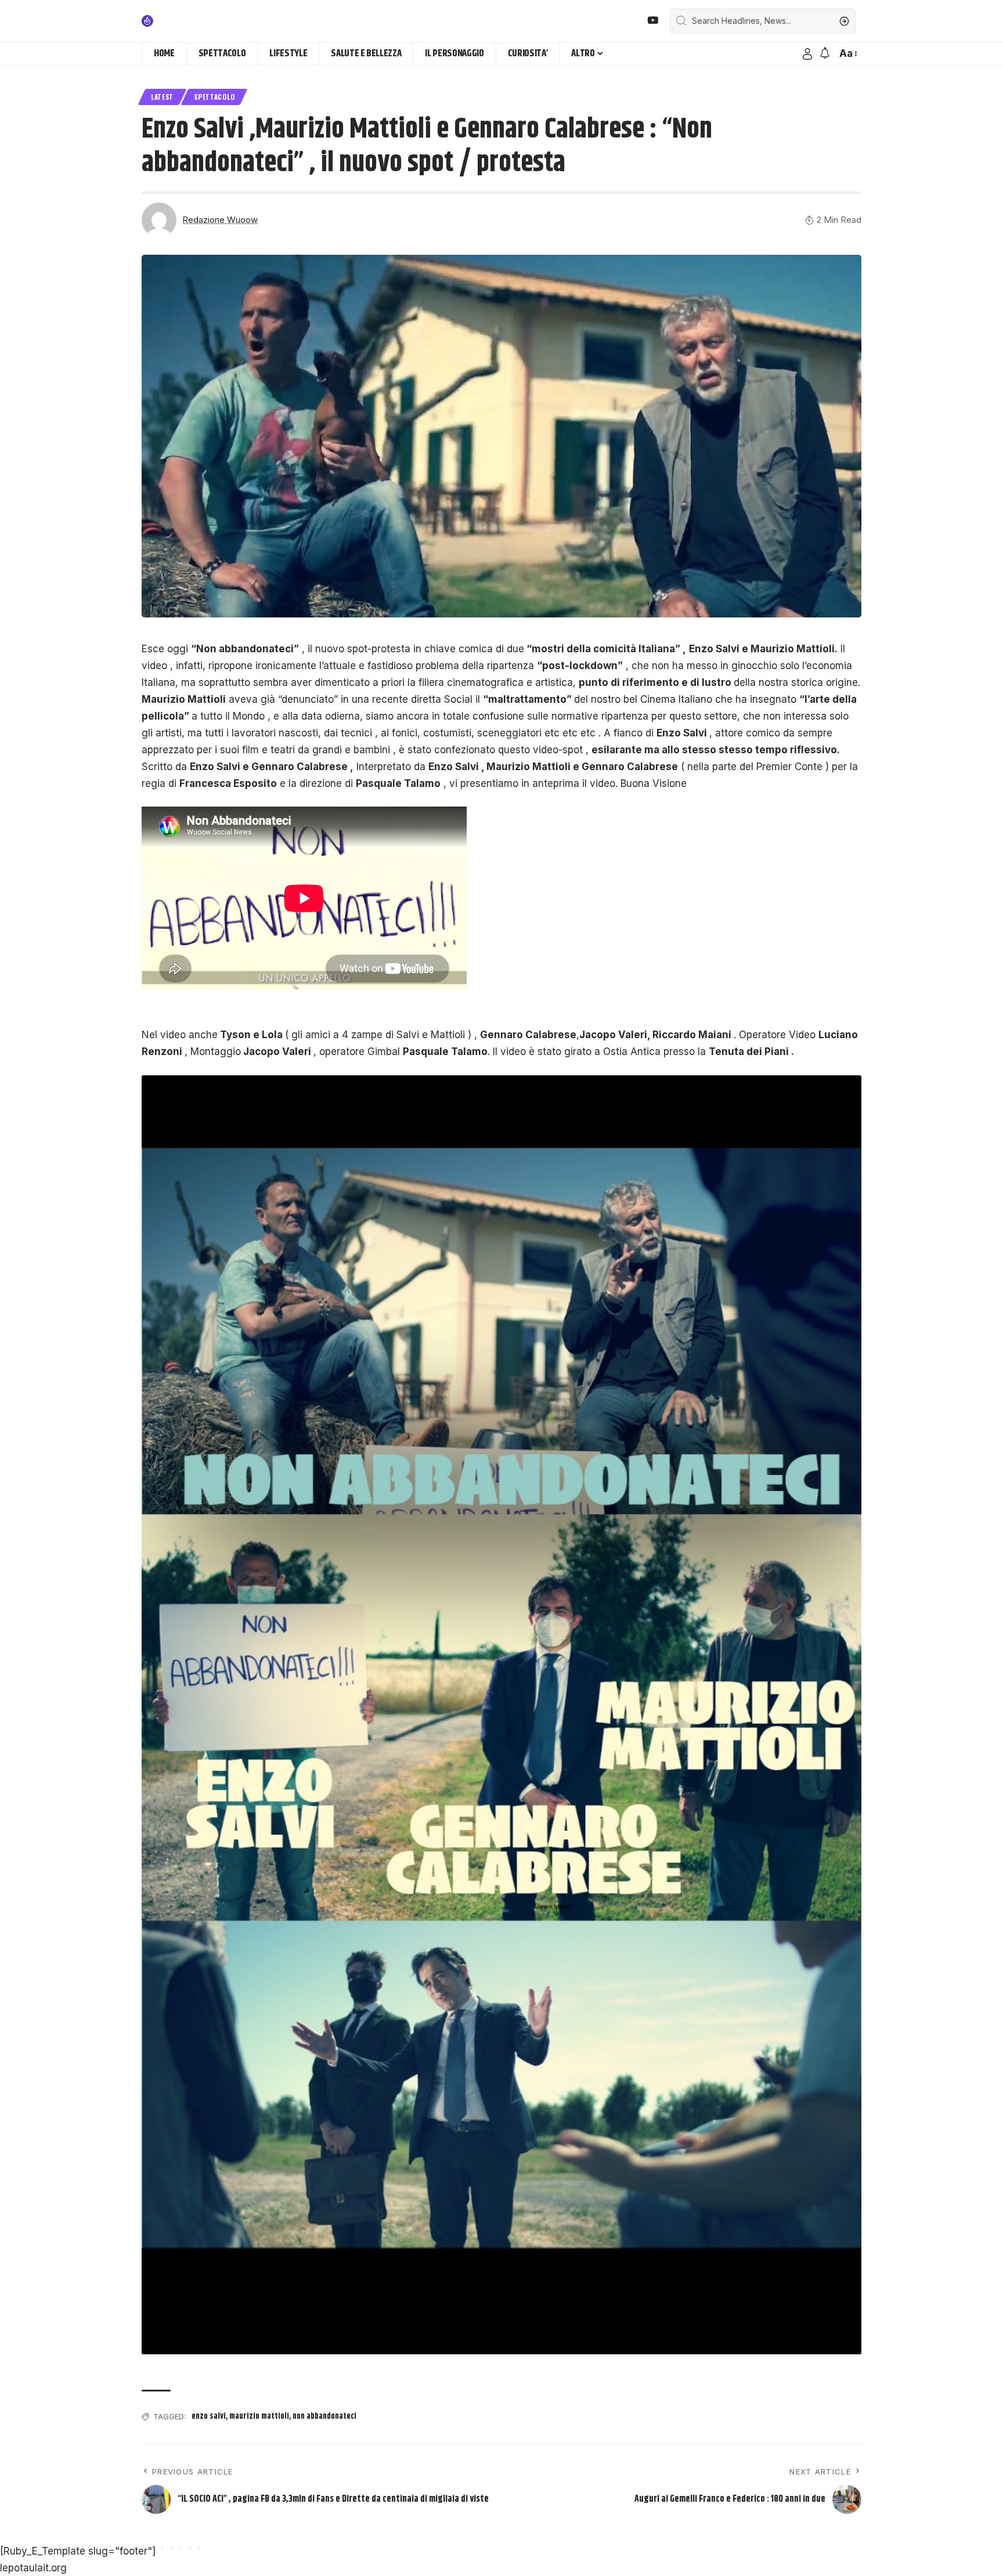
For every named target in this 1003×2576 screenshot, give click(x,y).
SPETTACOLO (214, 97)
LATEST (162, 97)
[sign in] (807, 54)
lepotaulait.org (33, 2568)
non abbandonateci (324, 2416)
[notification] (825, 54)
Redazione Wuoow (220, 220)
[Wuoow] (175, 21)
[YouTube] (653, 21)
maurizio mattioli (259, 2416)
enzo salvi (209, 2416)
